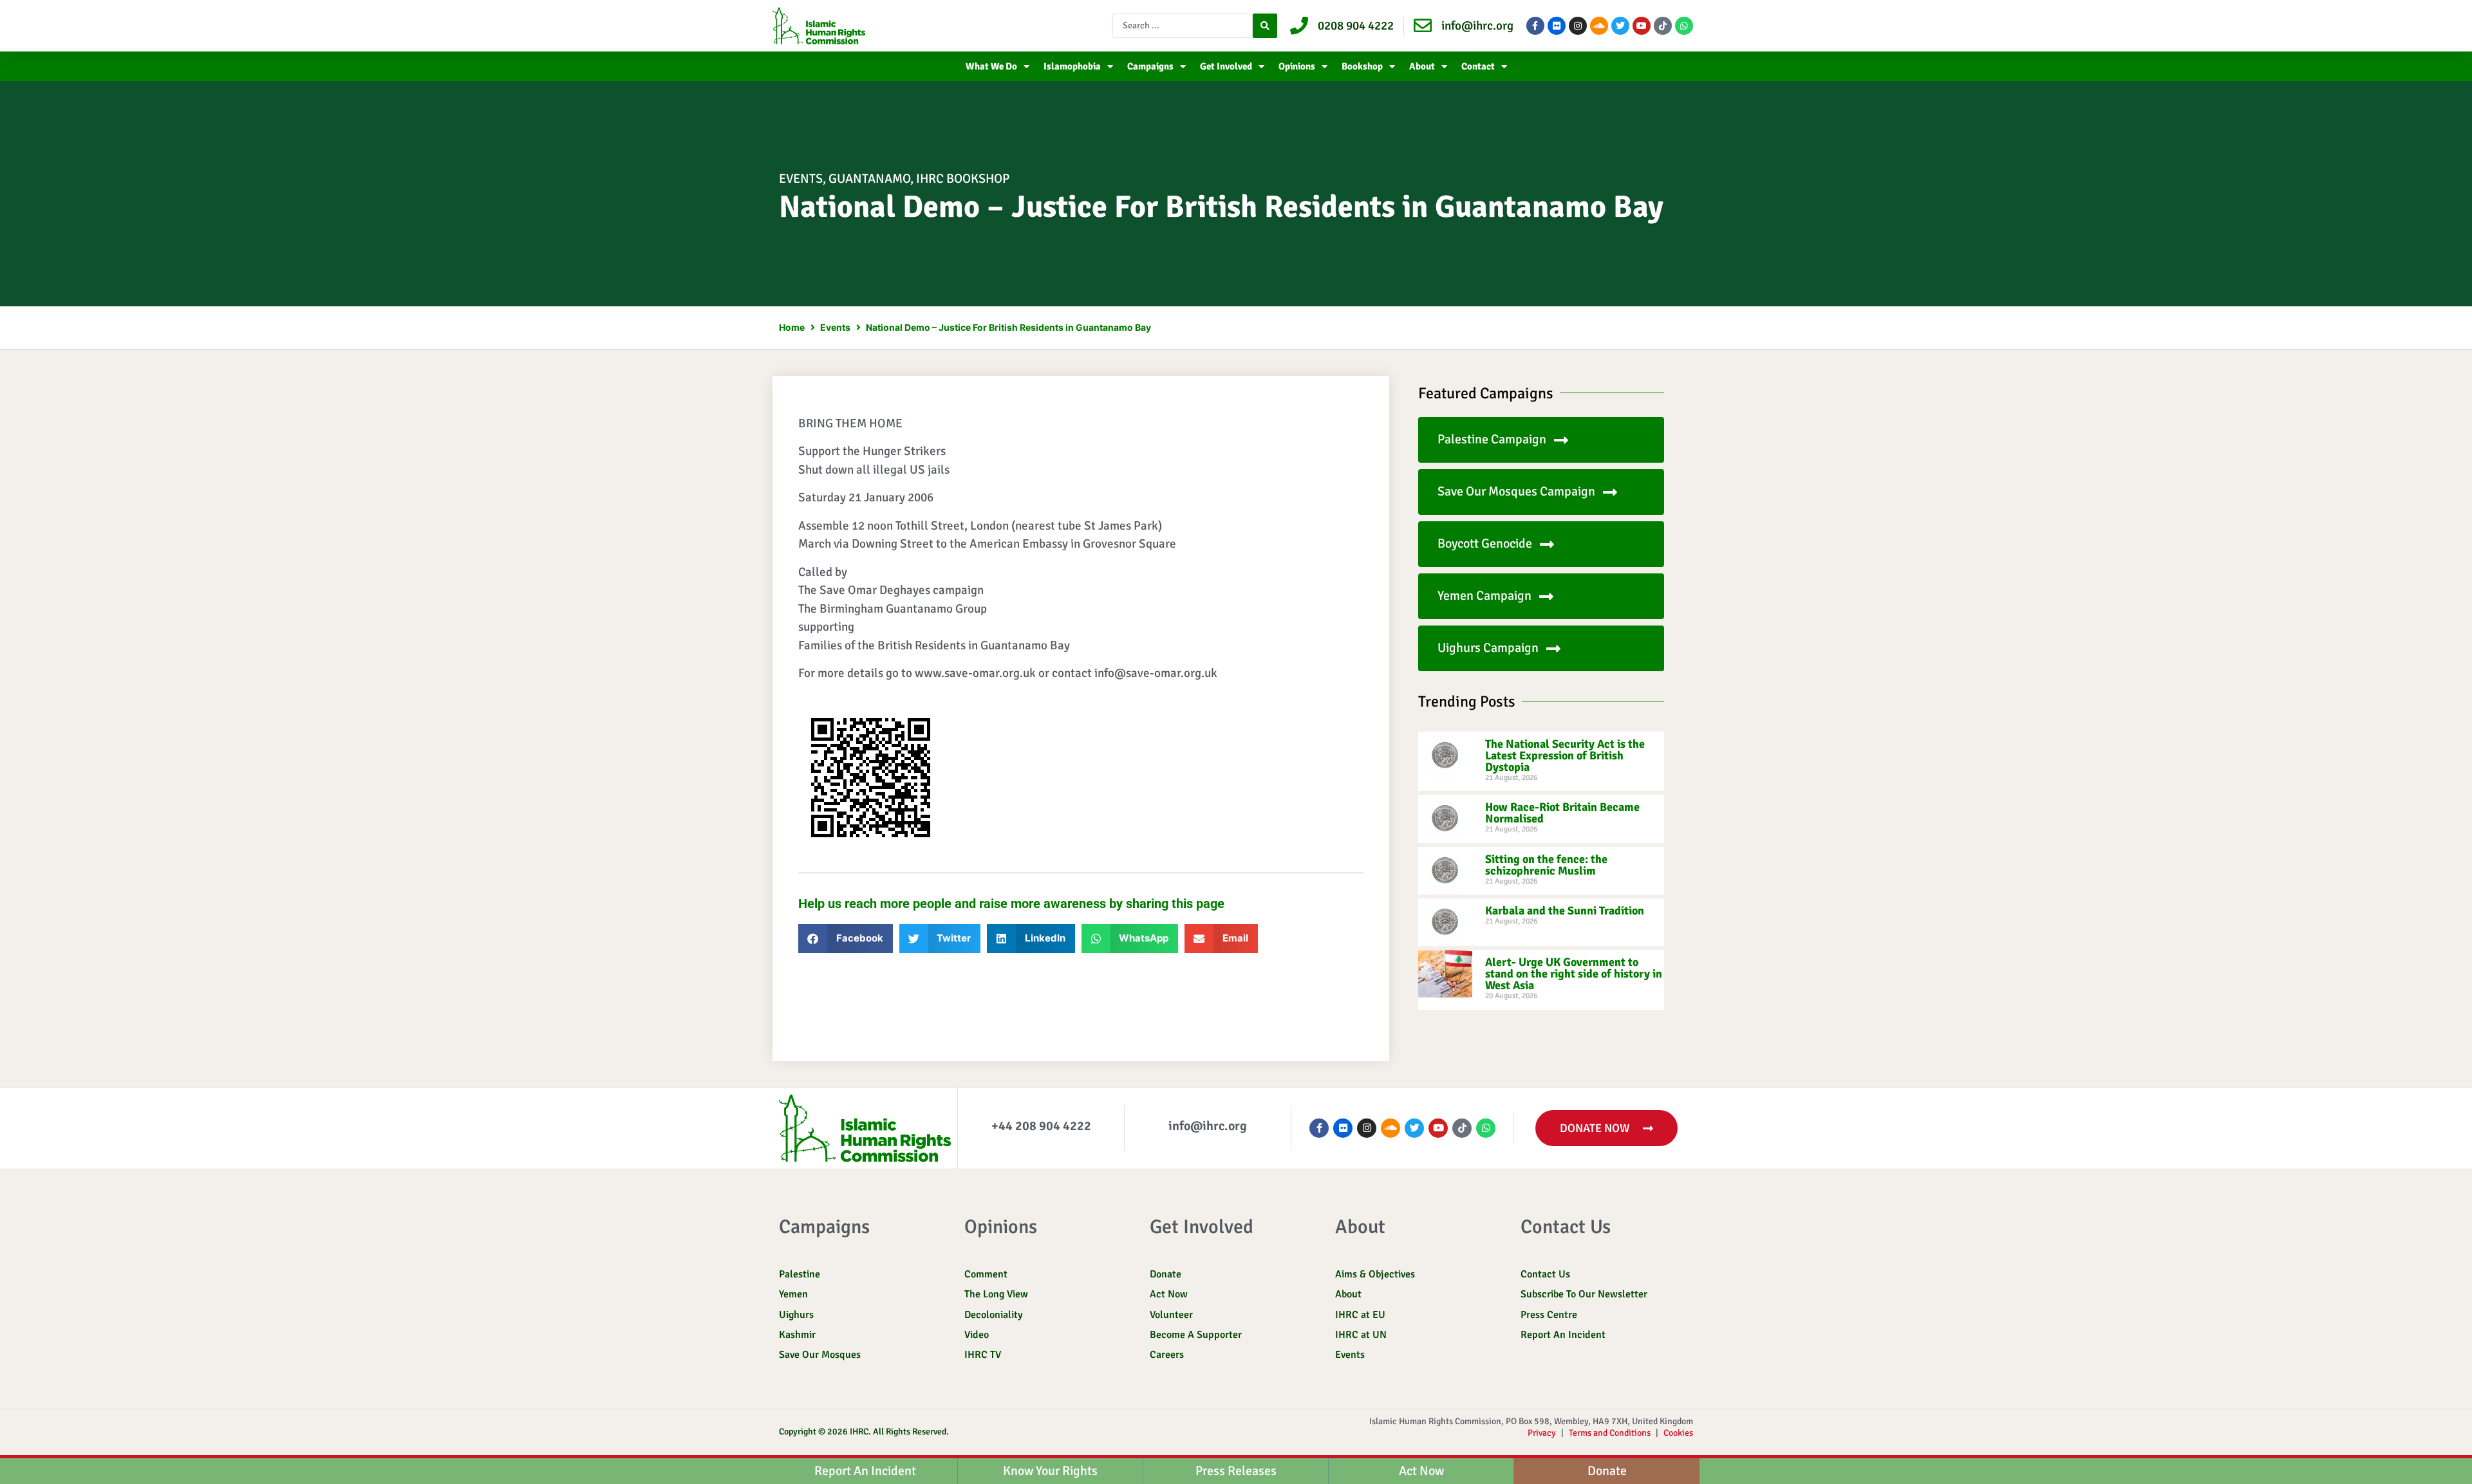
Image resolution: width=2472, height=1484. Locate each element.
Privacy (1542, 1433)
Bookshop (1362, 66)
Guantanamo (869, 179)
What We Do (991, 66)
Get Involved (1226, 66)
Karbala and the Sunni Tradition (1565, 911)
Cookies (1678, 1433)
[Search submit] (1265, 26)
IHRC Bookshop (963, 179)
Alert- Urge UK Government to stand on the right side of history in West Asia (1574, 974)
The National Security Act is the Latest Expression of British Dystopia (1565, 756)
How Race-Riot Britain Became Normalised (1562, 813)
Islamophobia (1072, 66)
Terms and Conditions (1610, 1433)
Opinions (1297, 66)
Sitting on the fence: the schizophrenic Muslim (1546, 865)
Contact (1478, 66)
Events (801, 179)
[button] (846, 939)
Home (792, 327)
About (1422, 66)
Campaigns (1150, 66)
